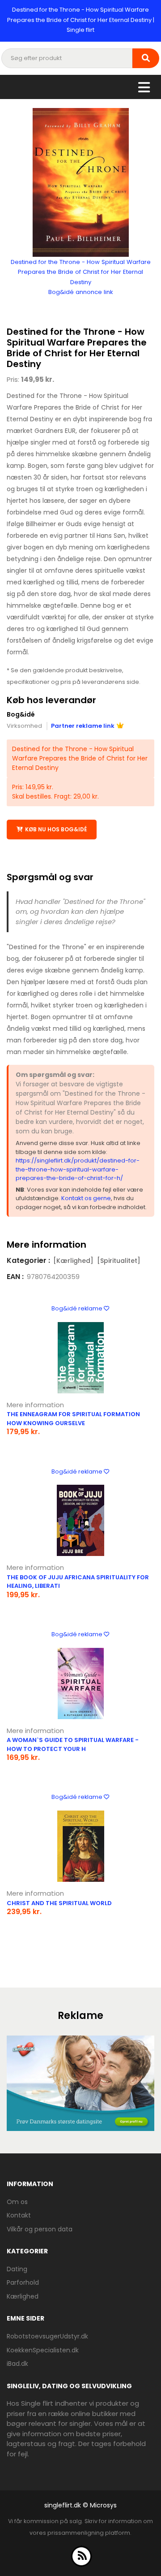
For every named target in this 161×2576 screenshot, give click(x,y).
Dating (17, 2269)
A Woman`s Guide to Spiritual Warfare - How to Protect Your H (73, 1744)
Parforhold (23, 2282)
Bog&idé (21, 714)
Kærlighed (23, 2296)
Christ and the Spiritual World (59, 1903)
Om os (17, 2202)
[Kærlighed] (73, 1261)
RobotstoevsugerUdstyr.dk (47, 2336)
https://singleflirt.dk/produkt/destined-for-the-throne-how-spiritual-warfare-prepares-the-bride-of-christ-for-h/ (78, 1169)
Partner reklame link (83, 726)
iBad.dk (17, 2364)
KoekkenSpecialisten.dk (43, 2350)
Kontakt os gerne (86, 1198)
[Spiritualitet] (119, 1261)
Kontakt (19, 2215)
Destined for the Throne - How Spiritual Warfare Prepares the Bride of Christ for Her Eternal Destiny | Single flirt (81, 20)
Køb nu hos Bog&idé (56, 829)
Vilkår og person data (40, 2229)
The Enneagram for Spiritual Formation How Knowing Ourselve (73, 1419)
